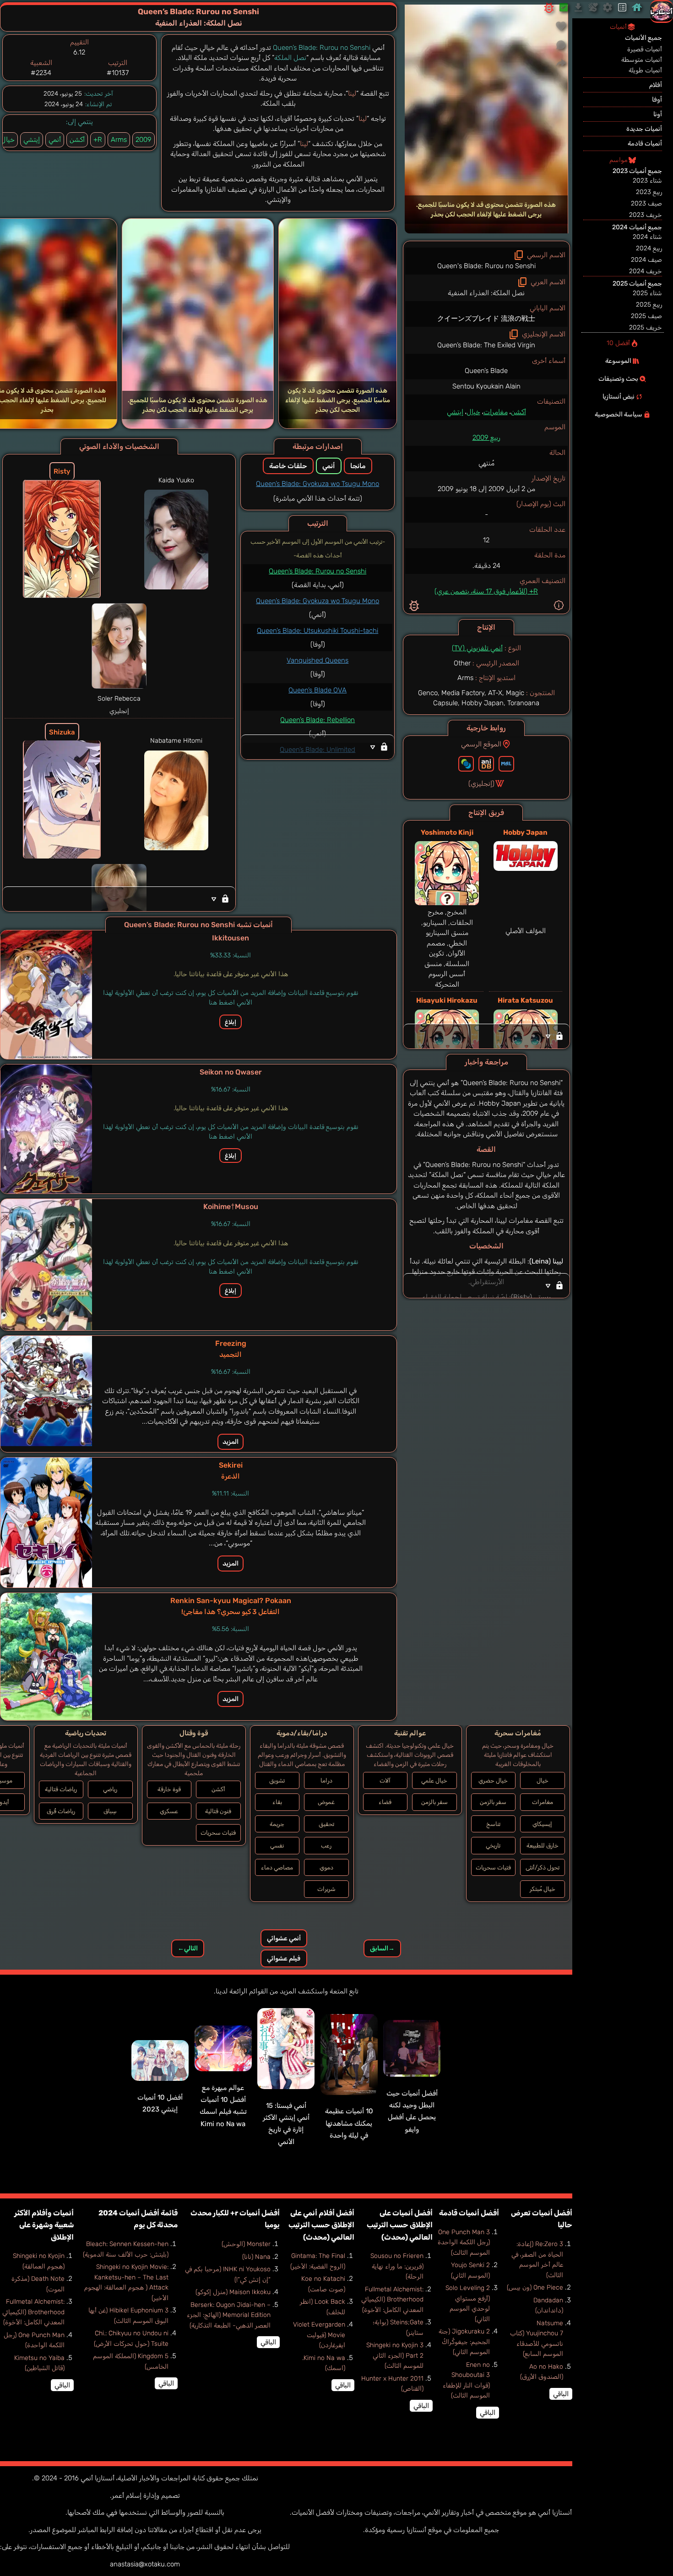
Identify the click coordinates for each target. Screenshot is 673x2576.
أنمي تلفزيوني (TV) (477, 648)
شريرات (326, 1889)
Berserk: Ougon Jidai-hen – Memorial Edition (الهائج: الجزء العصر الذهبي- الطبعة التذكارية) (229, 2315)
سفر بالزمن (493, 1802)
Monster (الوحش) (246, 2244)
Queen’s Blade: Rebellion (318, 720)
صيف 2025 (646, 316)
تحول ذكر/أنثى (543, 1867)
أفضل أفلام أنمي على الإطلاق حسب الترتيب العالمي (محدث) (321, 2225)
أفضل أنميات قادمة (469, 2213)
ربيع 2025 (649, 305)
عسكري (169, 1811)
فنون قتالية (218, 1811)
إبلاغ (231, 1022)
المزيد (231, 1442)
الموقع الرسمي (481, 744)
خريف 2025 (646, 327)
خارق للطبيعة (543, 1845)
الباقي (561, 2394)
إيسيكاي (542, 1824)
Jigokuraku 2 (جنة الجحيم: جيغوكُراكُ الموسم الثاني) (464, 2342)
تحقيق (326, 1824)
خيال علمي (434, 1780)
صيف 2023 (646, 203)
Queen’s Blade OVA (318, 690)
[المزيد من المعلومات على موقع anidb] (486, 764)
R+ (98, 140)
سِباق (110, 1811)
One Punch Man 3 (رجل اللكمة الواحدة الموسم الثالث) (464, 2242)
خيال (473, 412)
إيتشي (455, 412)
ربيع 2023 (649, 192)
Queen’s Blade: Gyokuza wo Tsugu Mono (318, 484)
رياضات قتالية (61, 1789)
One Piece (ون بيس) (535, 2287)
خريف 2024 (646, 271)
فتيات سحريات (493, 1867)
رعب (326, 1845)
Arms (119, 140)
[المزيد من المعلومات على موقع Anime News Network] (466, 764)
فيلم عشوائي (284, 1958)
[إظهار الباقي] (486, 1036)
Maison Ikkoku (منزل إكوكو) (233, 2292)
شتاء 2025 (647, 293)
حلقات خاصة (288, 466)
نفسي (277, 1845)
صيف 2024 (646, 260)
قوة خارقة (169, 1789)
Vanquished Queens (318, 660)
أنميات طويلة (645, 70)
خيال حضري (493, 1780)
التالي (188, 1948)
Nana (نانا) (256, 2257)
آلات (385, 1780)
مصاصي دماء (277, 1867)
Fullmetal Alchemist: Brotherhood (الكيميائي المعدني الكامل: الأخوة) (392, 2300)
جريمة (277, 1824)
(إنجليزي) (481, 783)
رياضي (110, 1789)
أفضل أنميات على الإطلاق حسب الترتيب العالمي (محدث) (400, 2225)
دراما (326, 1780)
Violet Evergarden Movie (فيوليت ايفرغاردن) (319, 2335)
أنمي (55, 140)
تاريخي (493, 1845)
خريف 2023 (646, 215)
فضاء (385, 1802)
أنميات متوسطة (642, 60)
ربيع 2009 (486, 437)
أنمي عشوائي (284, 1938)
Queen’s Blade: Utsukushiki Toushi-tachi (318, 631)
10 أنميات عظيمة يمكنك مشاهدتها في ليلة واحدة (349, 2123)
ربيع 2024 (649, 248)
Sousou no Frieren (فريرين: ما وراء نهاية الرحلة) (397, 2266)
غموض (326, 1802)
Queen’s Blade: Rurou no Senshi (318, 571)
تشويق (277, 1780)
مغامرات (496, 412)
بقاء (277, 1802)
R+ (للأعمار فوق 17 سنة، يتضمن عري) (486, 591)
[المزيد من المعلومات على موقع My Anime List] (506, 764)
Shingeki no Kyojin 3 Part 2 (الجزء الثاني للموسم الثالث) (395, 2355)
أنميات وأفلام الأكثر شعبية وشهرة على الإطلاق (44, 2225)
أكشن (518, 412)
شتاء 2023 (647, 181)
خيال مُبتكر (543, 1889)
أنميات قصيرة (645, 49)
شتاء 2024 (647, 237)
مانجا (358, 466)
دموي (326, 1867)
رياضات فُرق (61, 1811)
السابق (382, 1948)
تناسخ (493, 1824)
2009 (144, 140)
